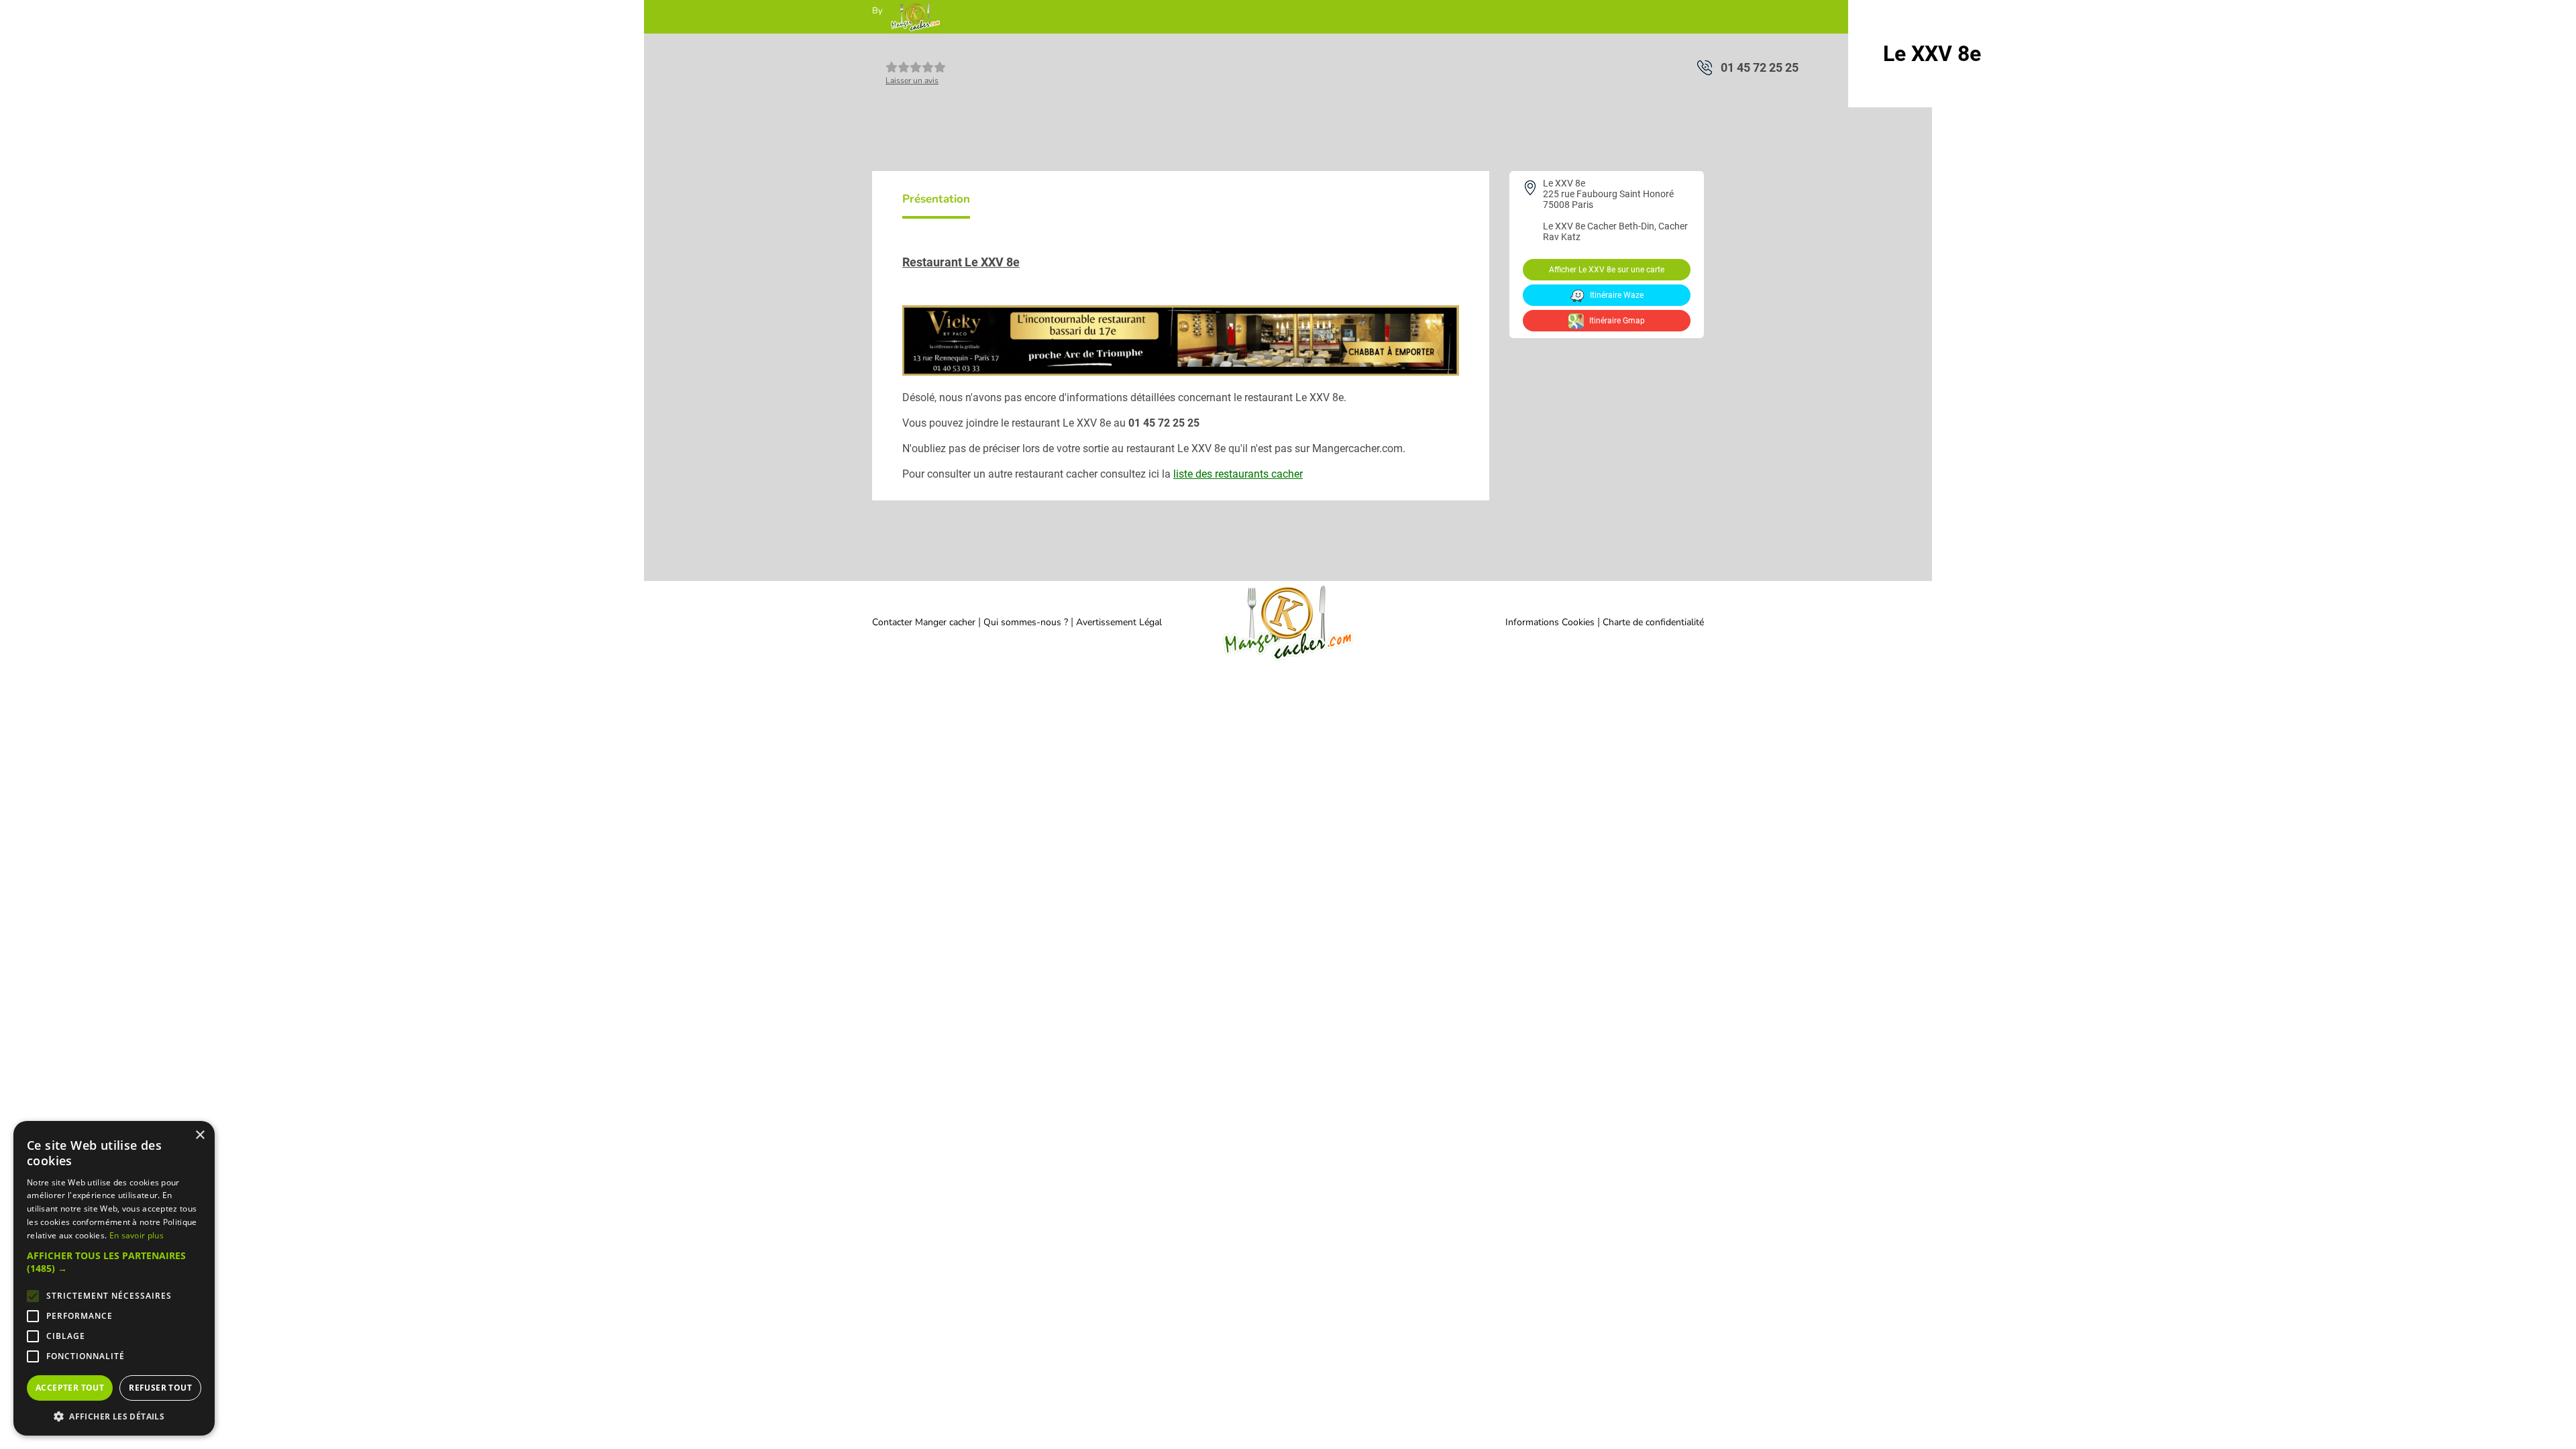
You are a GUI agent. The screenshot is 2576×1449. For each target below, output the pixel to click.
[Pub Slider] (1181, 372)
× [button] (200, 1135)
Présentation (936, 199)
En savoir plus (137, 1235)
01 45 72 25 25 (1760, 67)
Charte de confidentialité (1653, 622)
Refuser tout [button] (160, 1388)
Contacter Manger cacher (924, 622)
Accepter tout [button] (70, 1388)
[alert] (114, 1278)
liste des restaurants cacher (1238, 474)
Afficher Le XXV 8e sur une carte (1607, 270)
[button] (114, 1262)
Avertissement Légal (1119, 622)
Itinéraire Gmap (1616, 321)
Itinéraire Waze (1616, 295)
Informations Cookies (1550, 622)
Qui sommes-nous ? (1027, 622)
